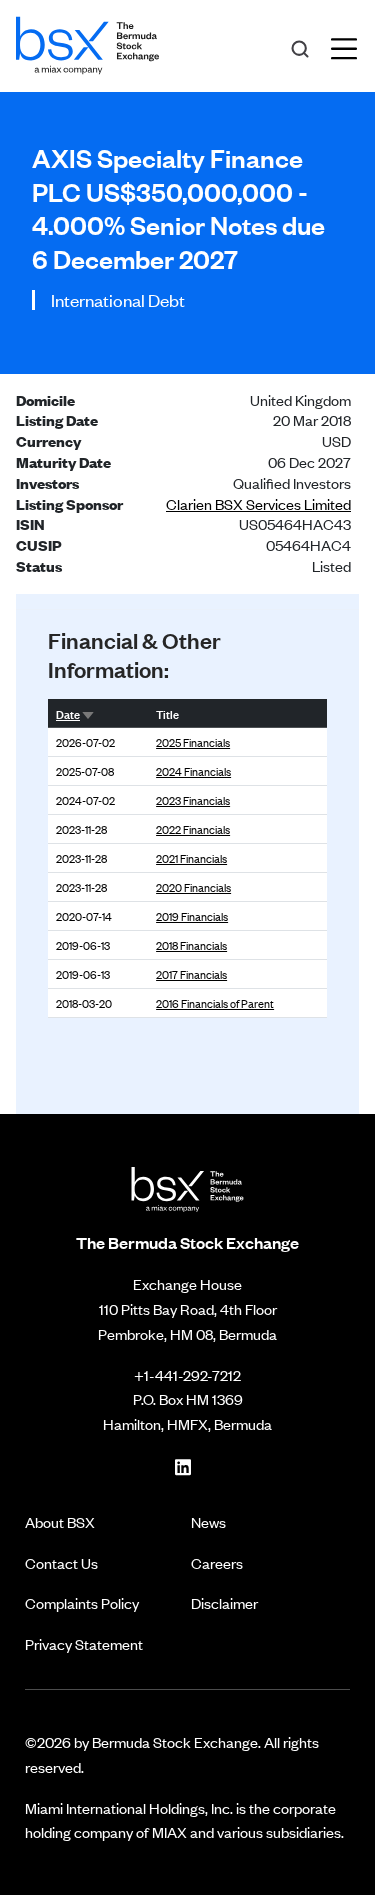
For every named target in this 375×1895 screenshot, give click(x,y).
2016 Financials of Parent (215, 1003)
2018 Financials (191, 945)
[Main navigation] (350, 46)
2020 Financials (193, 887)
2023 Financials (193, 800)
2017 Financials (191, 974)
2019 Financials (192, 916)
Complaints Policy (82, 1602)
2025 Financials (193, 742)
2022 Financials (193, 829)
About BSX (60, 1521)
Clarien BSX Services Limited (258, 503)
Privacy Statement (84, 1643)
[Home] (87, 42)
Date (68, 713)
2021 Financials (191, 858)
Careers (217, 1562)
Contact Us (61, 1562)
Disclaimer (224, 1602)
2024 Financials (193, 771)
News (208, 1521)
